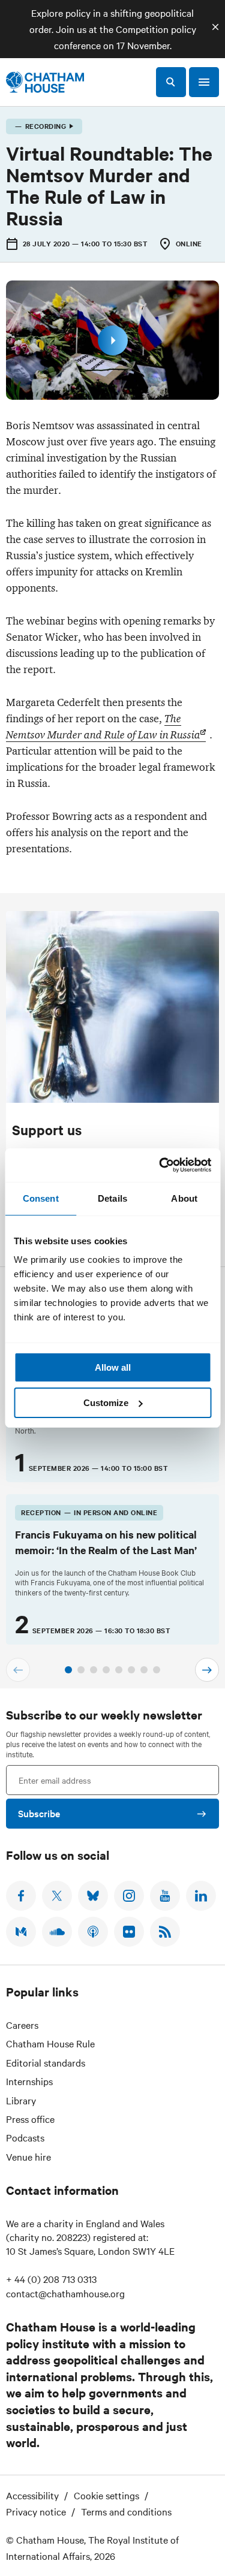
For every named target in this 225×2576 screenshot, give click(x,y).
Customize (106, 1403)
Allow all (113, 1367)
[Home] (45, 82)
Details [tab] (112, 1198)
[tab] (68, 1670)
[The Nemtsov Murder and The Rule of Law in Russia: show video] (113, 340)
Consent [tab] (41, 1198)
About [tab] (184, 1198)
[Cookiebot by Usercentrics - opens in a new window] (160, 1165)
